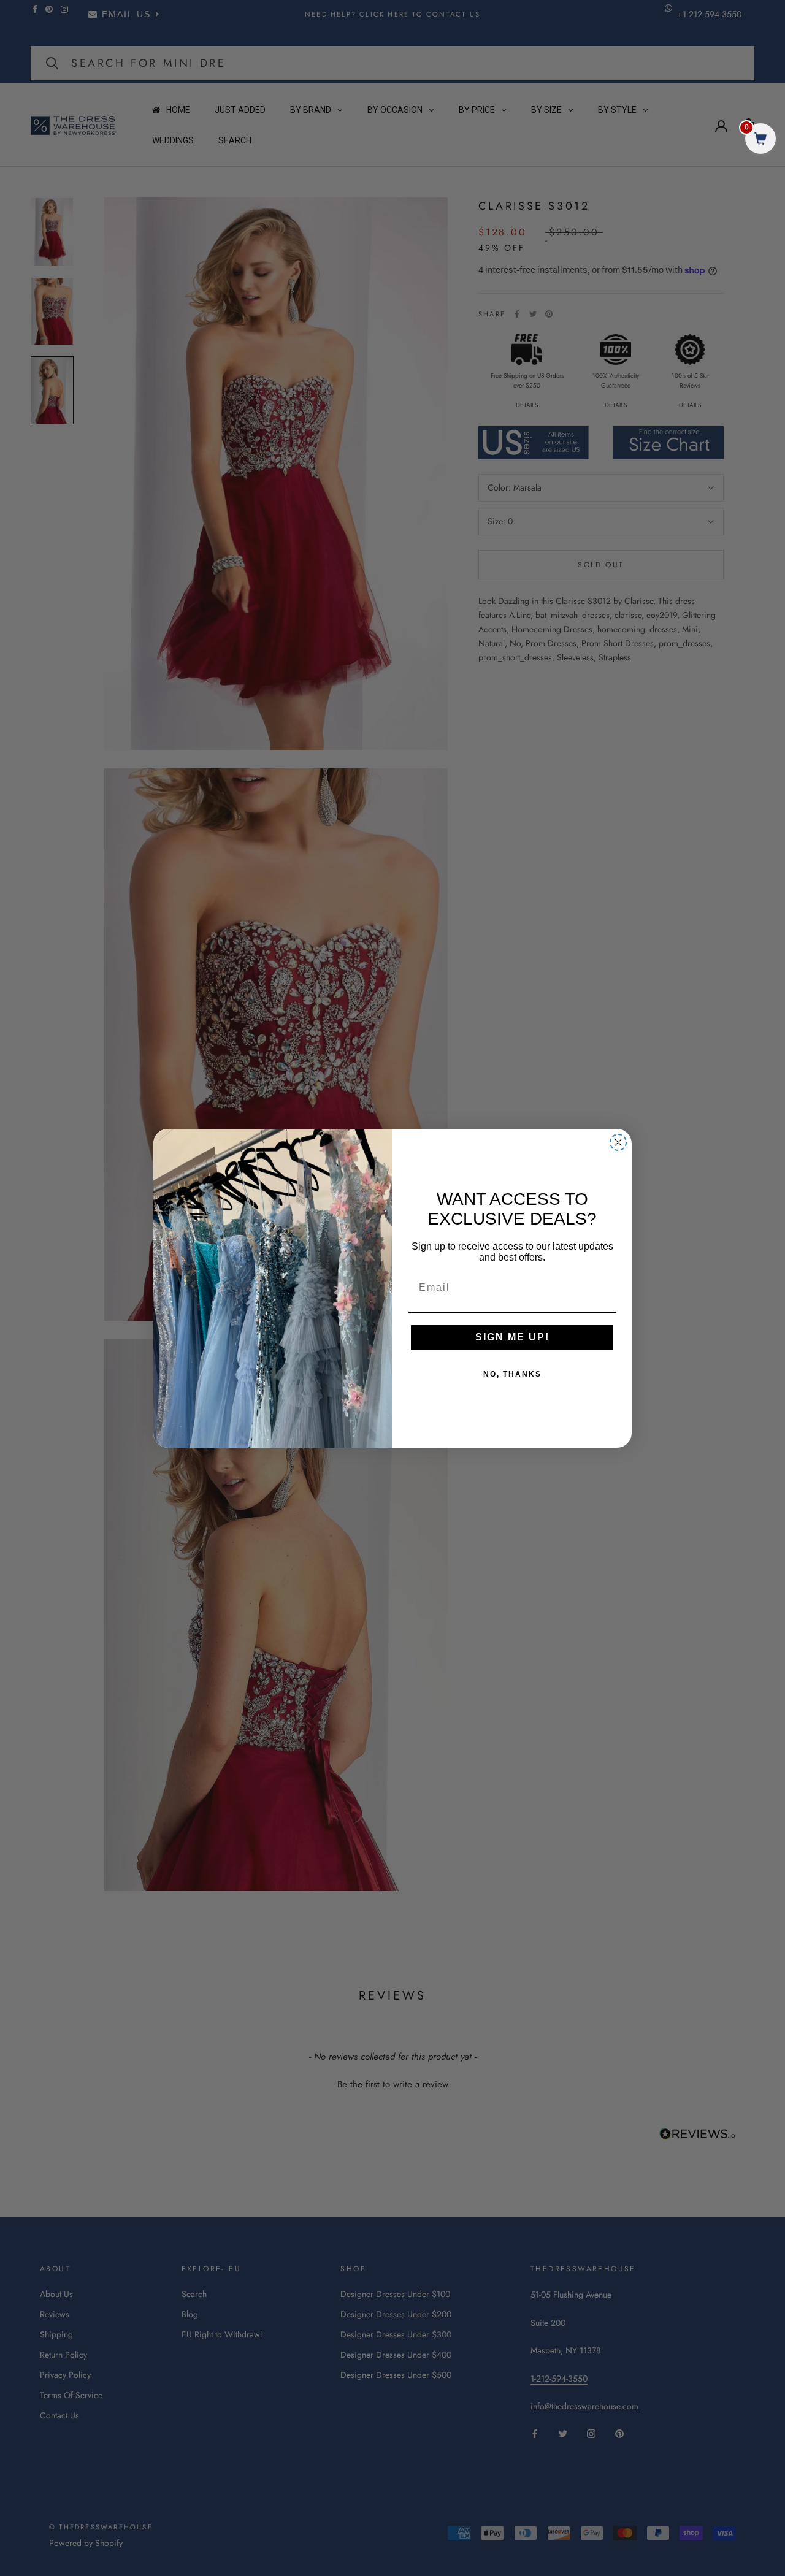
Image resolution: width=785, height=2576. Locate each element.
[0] (760, 140)
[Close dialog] (618, 1142)
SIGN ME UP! (512, 1337)
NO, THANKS (512, 1374)
